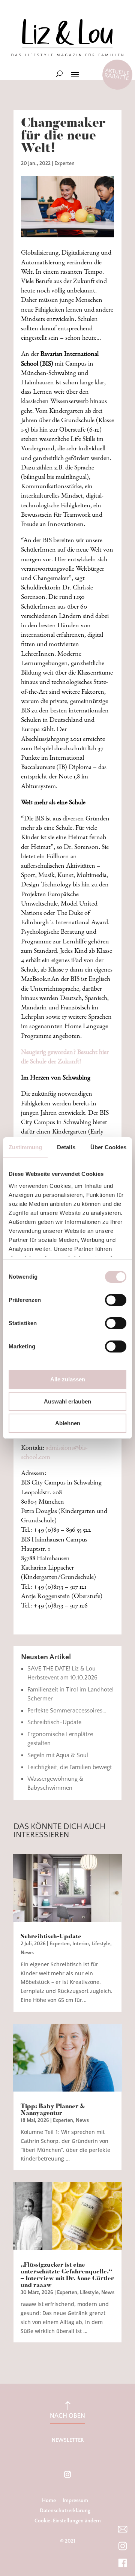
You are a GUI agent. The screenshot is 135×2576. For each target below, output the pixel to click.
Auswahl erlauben (67, 1401)
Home (49, 2501)
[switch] (116, 1300)
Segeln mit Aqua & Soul (58, 1755)
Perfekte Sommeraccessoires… (67, 1711)
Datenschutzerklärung (65, 2511)
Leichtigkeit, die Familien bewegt (70, 1767)
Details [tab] (66, 1147)
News (27, 1953)
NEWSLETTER (68, 2440)
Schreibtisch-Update (54, 1722)
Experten (64, 163)
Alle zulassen (68, 1379)
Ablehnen (68, 1423)
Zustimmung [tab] (25, 1147)
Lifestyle (101, 1944)
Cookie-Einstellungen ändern (68, 2521)
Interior (81, 1944)
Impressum (75, 2501)
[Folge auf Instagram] (67, 2474)
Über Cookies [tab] (108, 1147)
